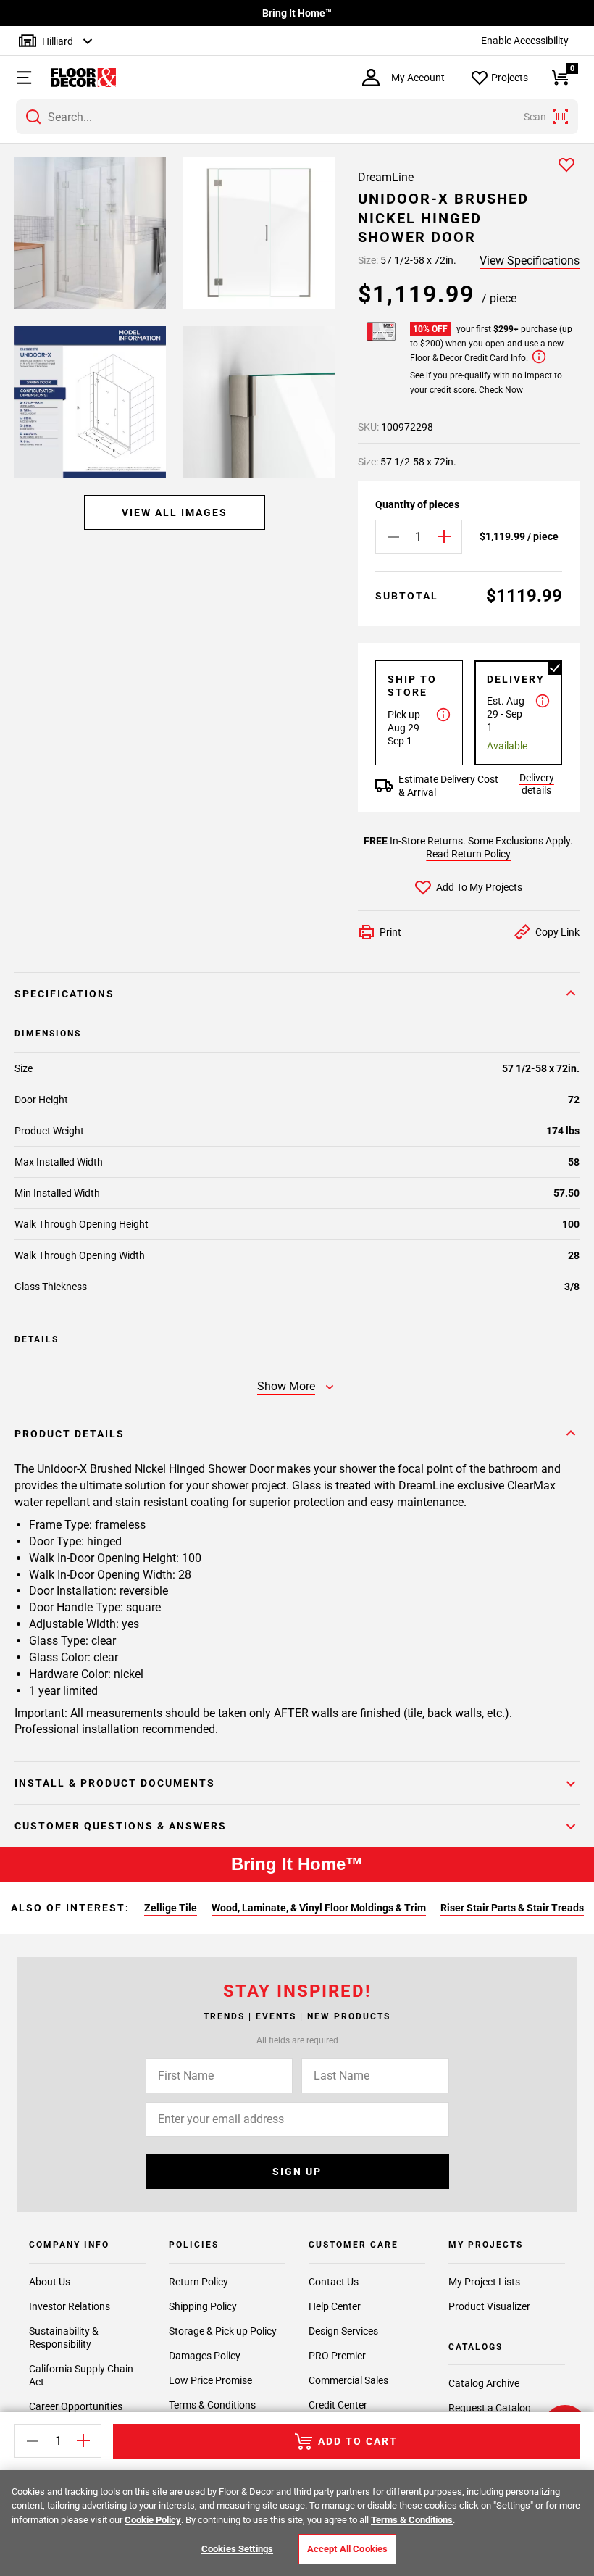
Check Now (501, 390)
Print (390, 932)
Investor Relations (70, 2306)
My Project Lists (484, 2282)
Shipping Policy (203, 2306)
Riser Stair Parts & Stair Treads (512, 1908)
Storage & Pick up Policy (223, 2331)
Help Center (335, 2306)
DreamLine (386, 177)
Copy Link (557, 932)
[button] (18, 78)
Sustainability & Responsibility (64, 2338)
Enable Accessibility (525, 41)
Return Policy (198, 2282)
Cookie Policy (153, 2520)
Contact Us (334, 2282)
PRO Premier (337, 2356)
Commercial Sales (348, 2380)
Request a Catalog (490, 2408)
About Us (50, 2282)
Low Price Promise (210, 2380)
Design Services (343, 2331)
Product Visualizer (489, 2306)
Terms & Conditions (212, 2405)
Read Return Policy (468, 854)
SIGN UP (297, 2172)
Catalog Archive (484, 2383)
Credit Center (338, 2405)
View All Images (175, 512)
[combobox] (297, 117)
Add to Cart (358, 2441)
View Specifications (530, 261)
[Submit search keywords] (33, 117)
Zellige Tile (171, 1908)
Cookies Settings (237, 2549)
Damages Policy (205, 2356)
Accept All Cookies (347, 2549)
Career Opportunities (76, 2406)
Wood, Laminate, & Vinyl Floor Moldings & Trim (319, 1908)
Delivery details (537, 784)
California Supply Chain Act (81, 2375)
